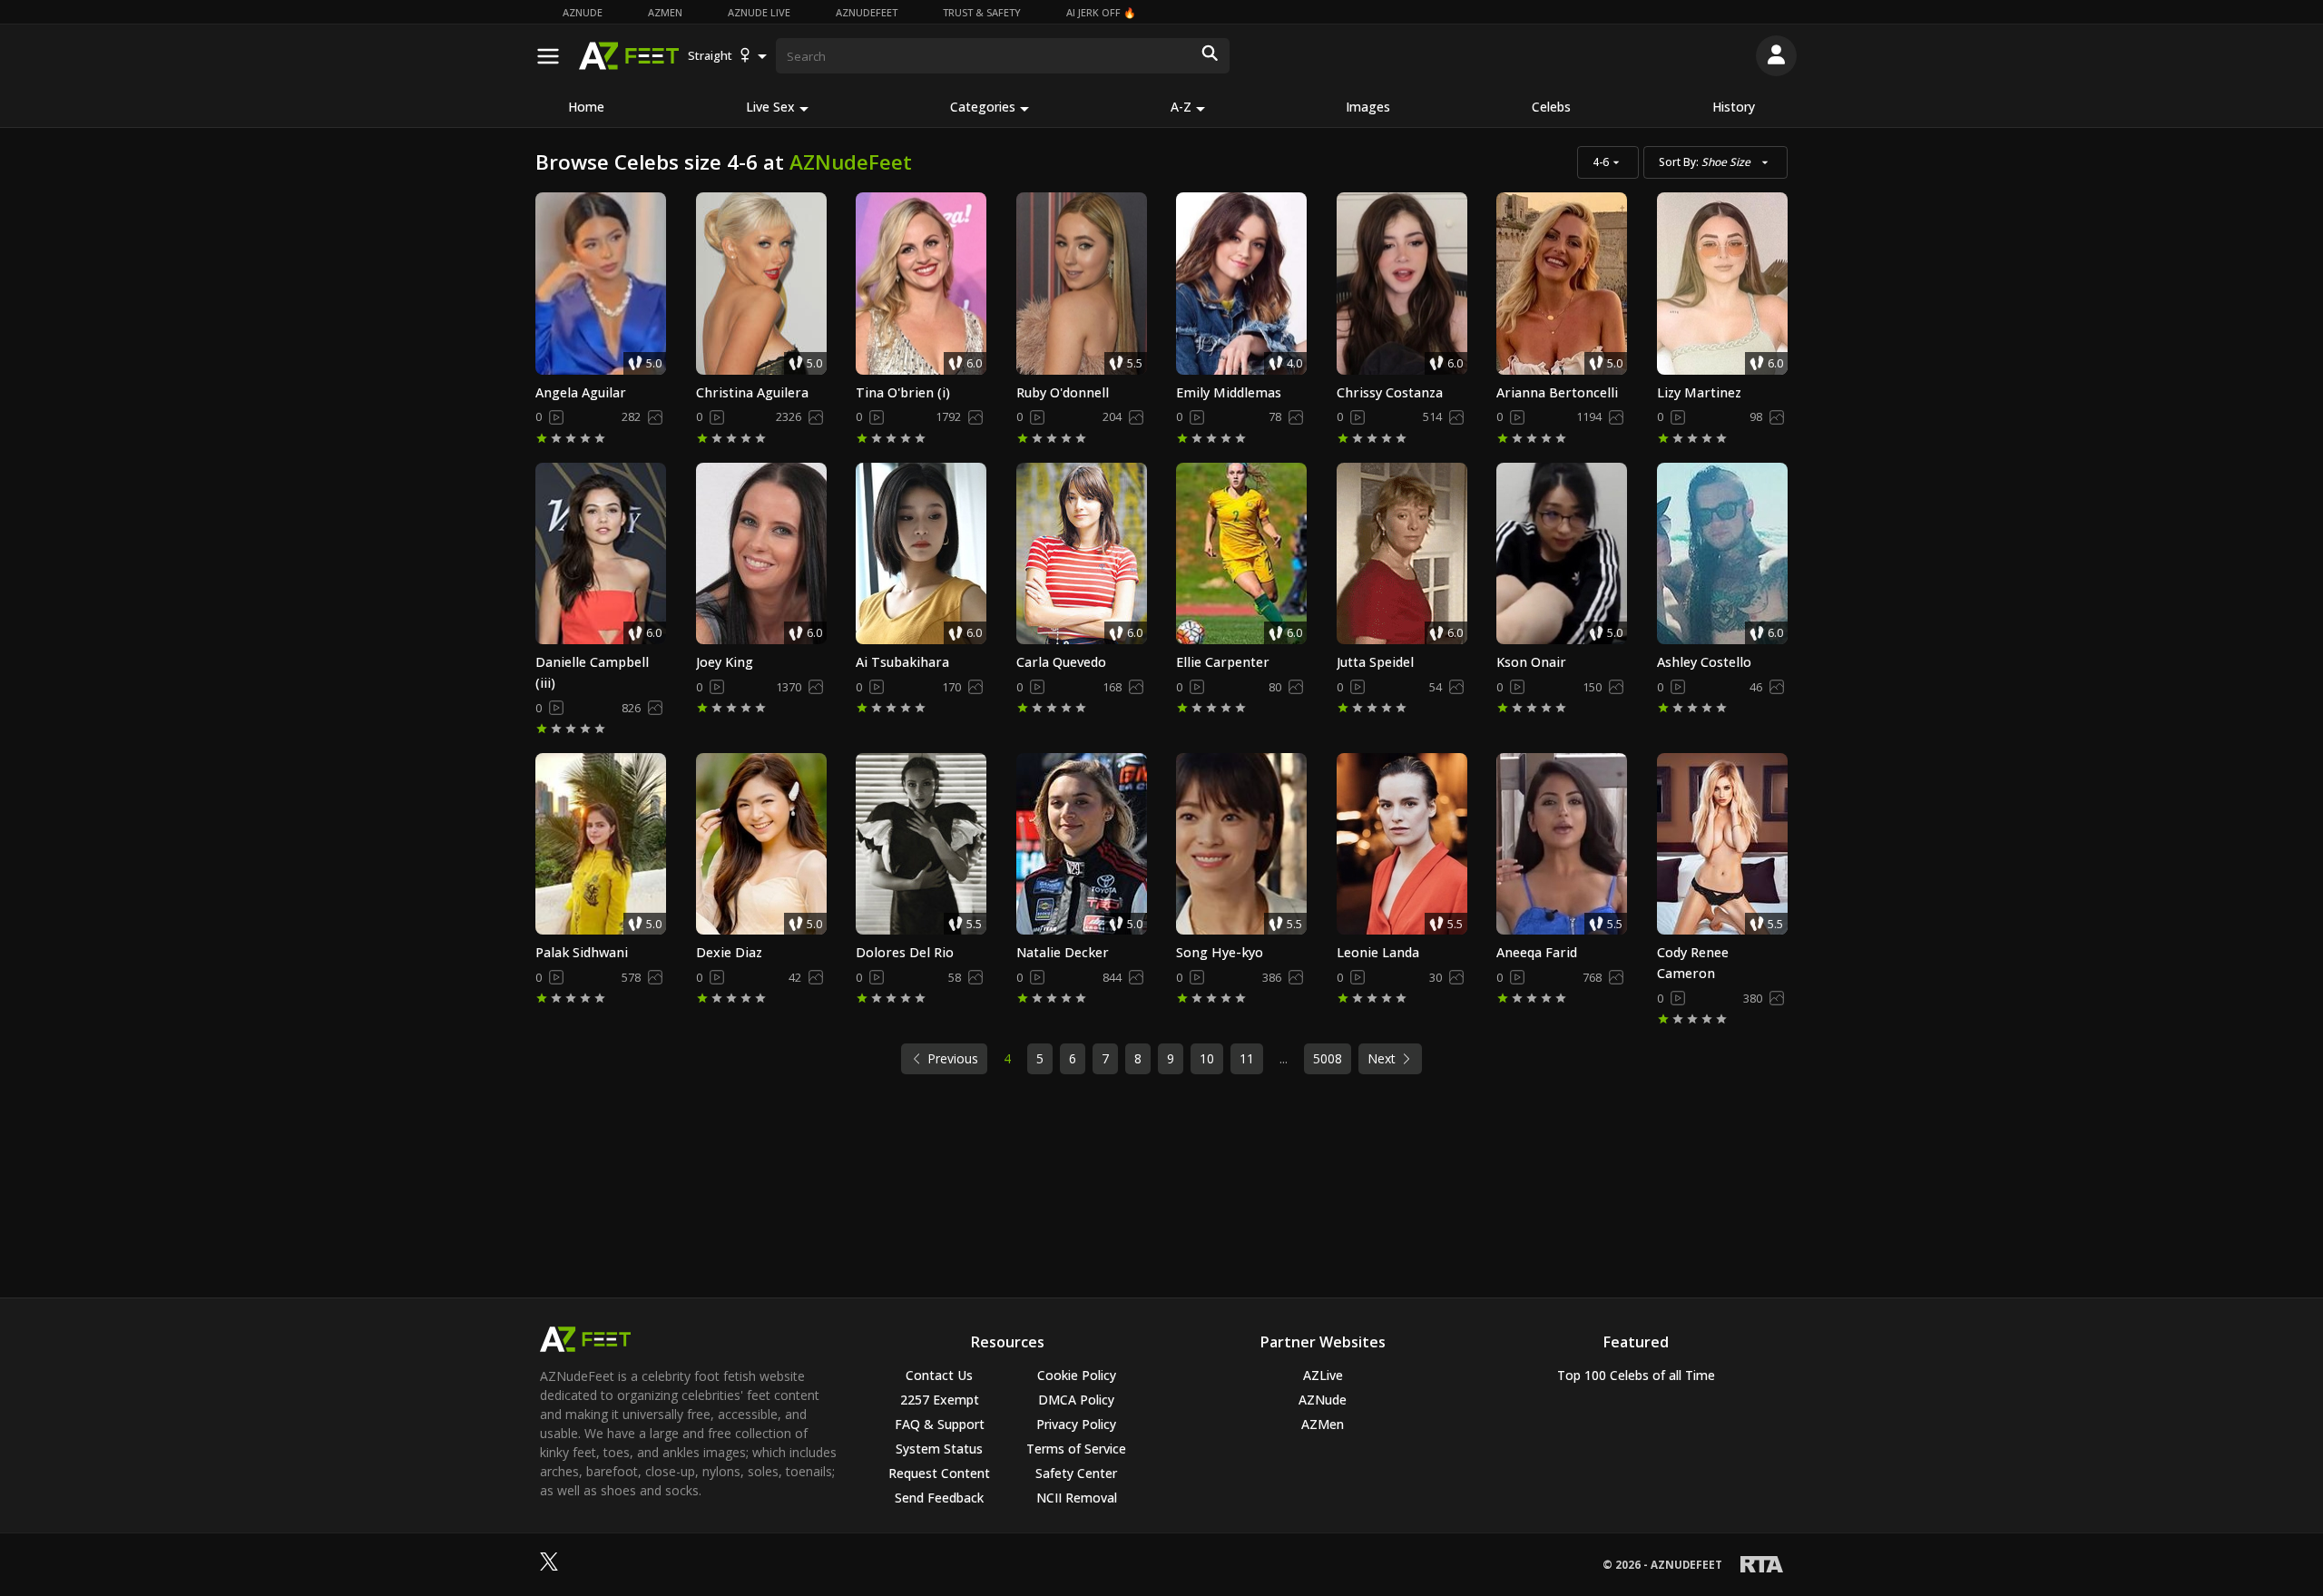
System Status (939, 1449)
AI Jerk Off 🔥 (1101, 12)
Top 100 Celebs (1636, 1375)
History (1734, 107)
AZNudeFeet (867, 12)
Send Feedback (939, 1498)
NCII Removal (1077, 1498)
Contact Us (939, 1375)
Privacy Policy (1076, 1424)
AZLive (1323, 1375)
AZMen (665, 12)
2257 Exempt (940, 1400)
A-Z (1181, 107)
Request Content (939, 1473)
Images (1368, 107)
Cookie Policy (1077, 1375)
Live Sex (770, 107)
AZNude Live (759, 12)
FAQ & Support (940, 1424)
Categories (983, 107)
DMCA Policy (1076, 1400)
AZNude (583, 12)
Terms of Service (1076, 1449)
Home (586, 107)
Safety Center (1076, 1473)
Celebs (1551, 107)
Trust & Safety (982, 12)
